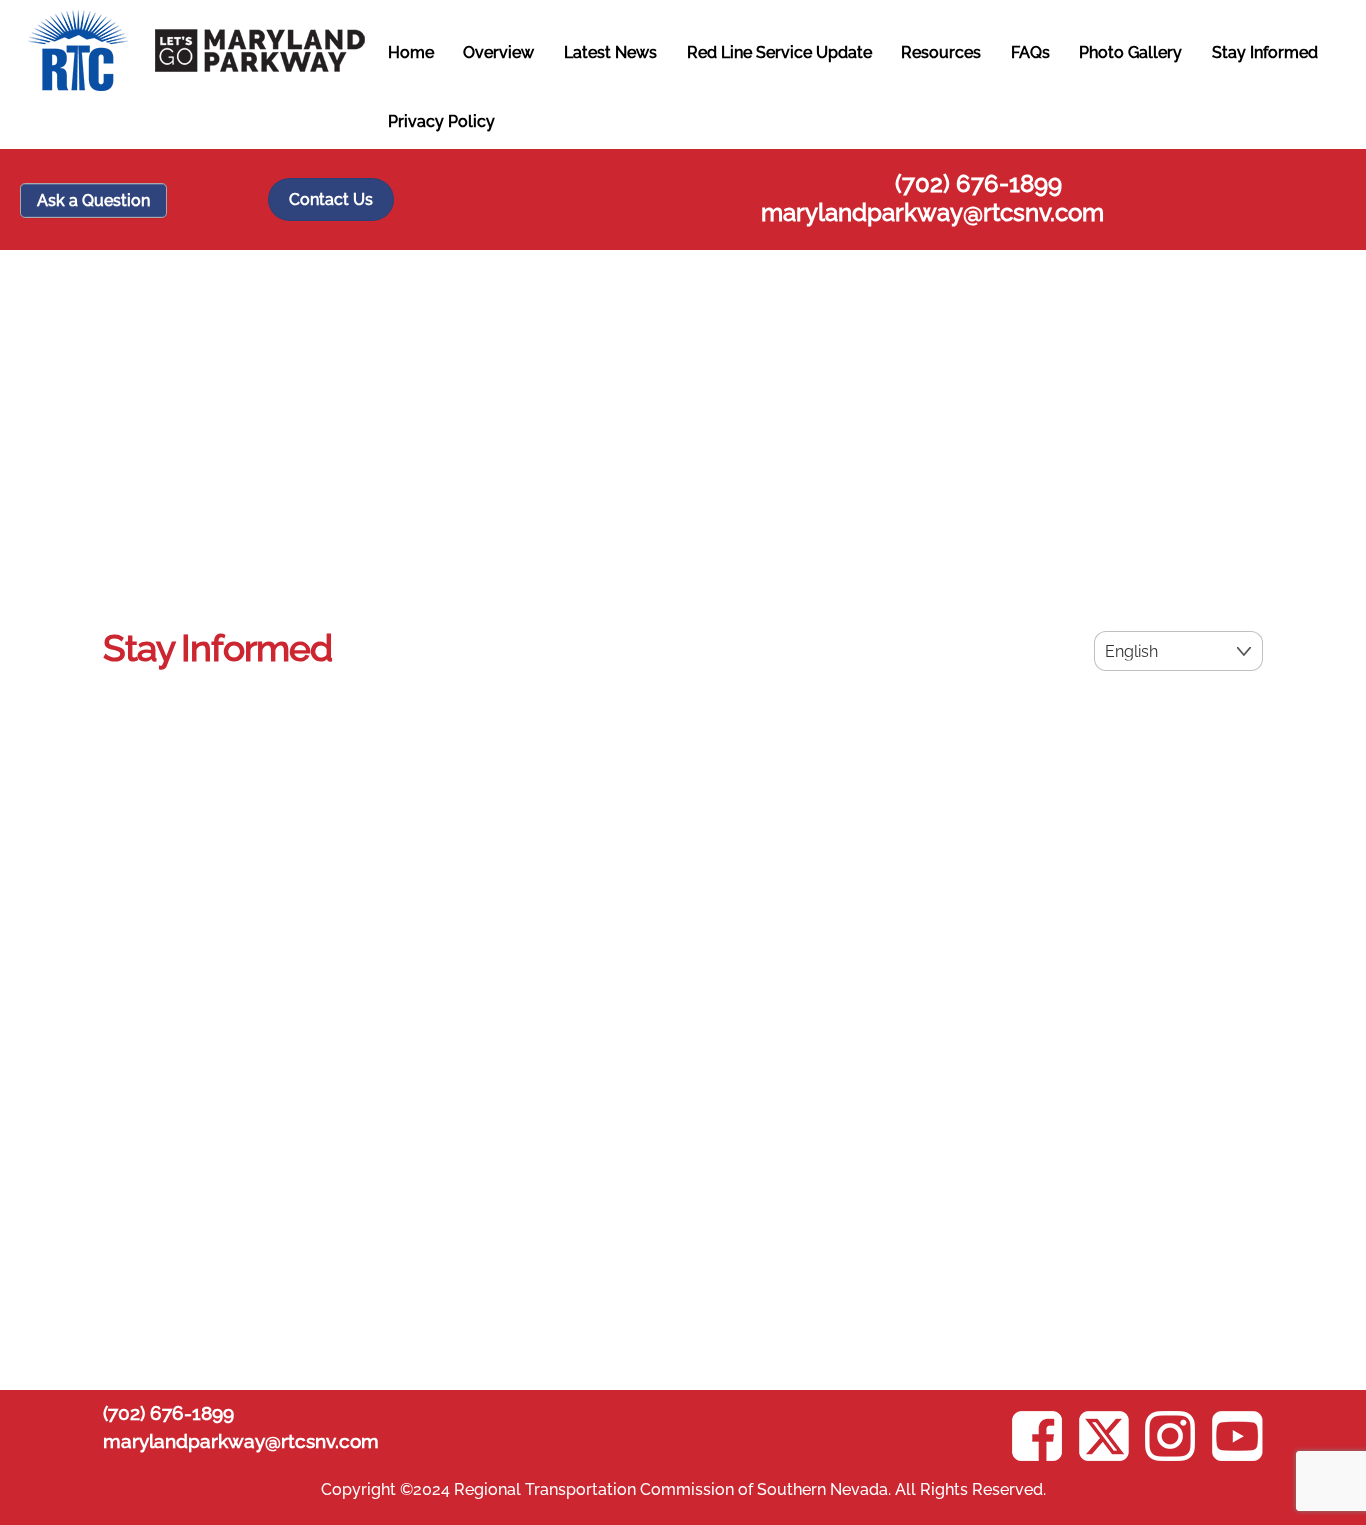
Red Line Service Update (779, 52)
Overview (498, 52)
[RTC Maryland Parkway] (196, 81)
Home (411, 52)
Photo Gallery (1130, 52)
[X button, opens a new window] (729, 1423)
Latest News (610, 52)
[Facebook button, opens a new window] (741, 1423)
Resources (941, 52)
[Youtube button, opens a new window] (706, 1423)
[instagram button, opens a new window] (717, 1423)
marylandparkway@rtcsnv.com (932, 212)
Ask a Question (93, 200)
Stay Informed (1265, 52)
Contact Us (331, 199)
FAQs (1030, 52)
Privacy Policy (441, 121)
